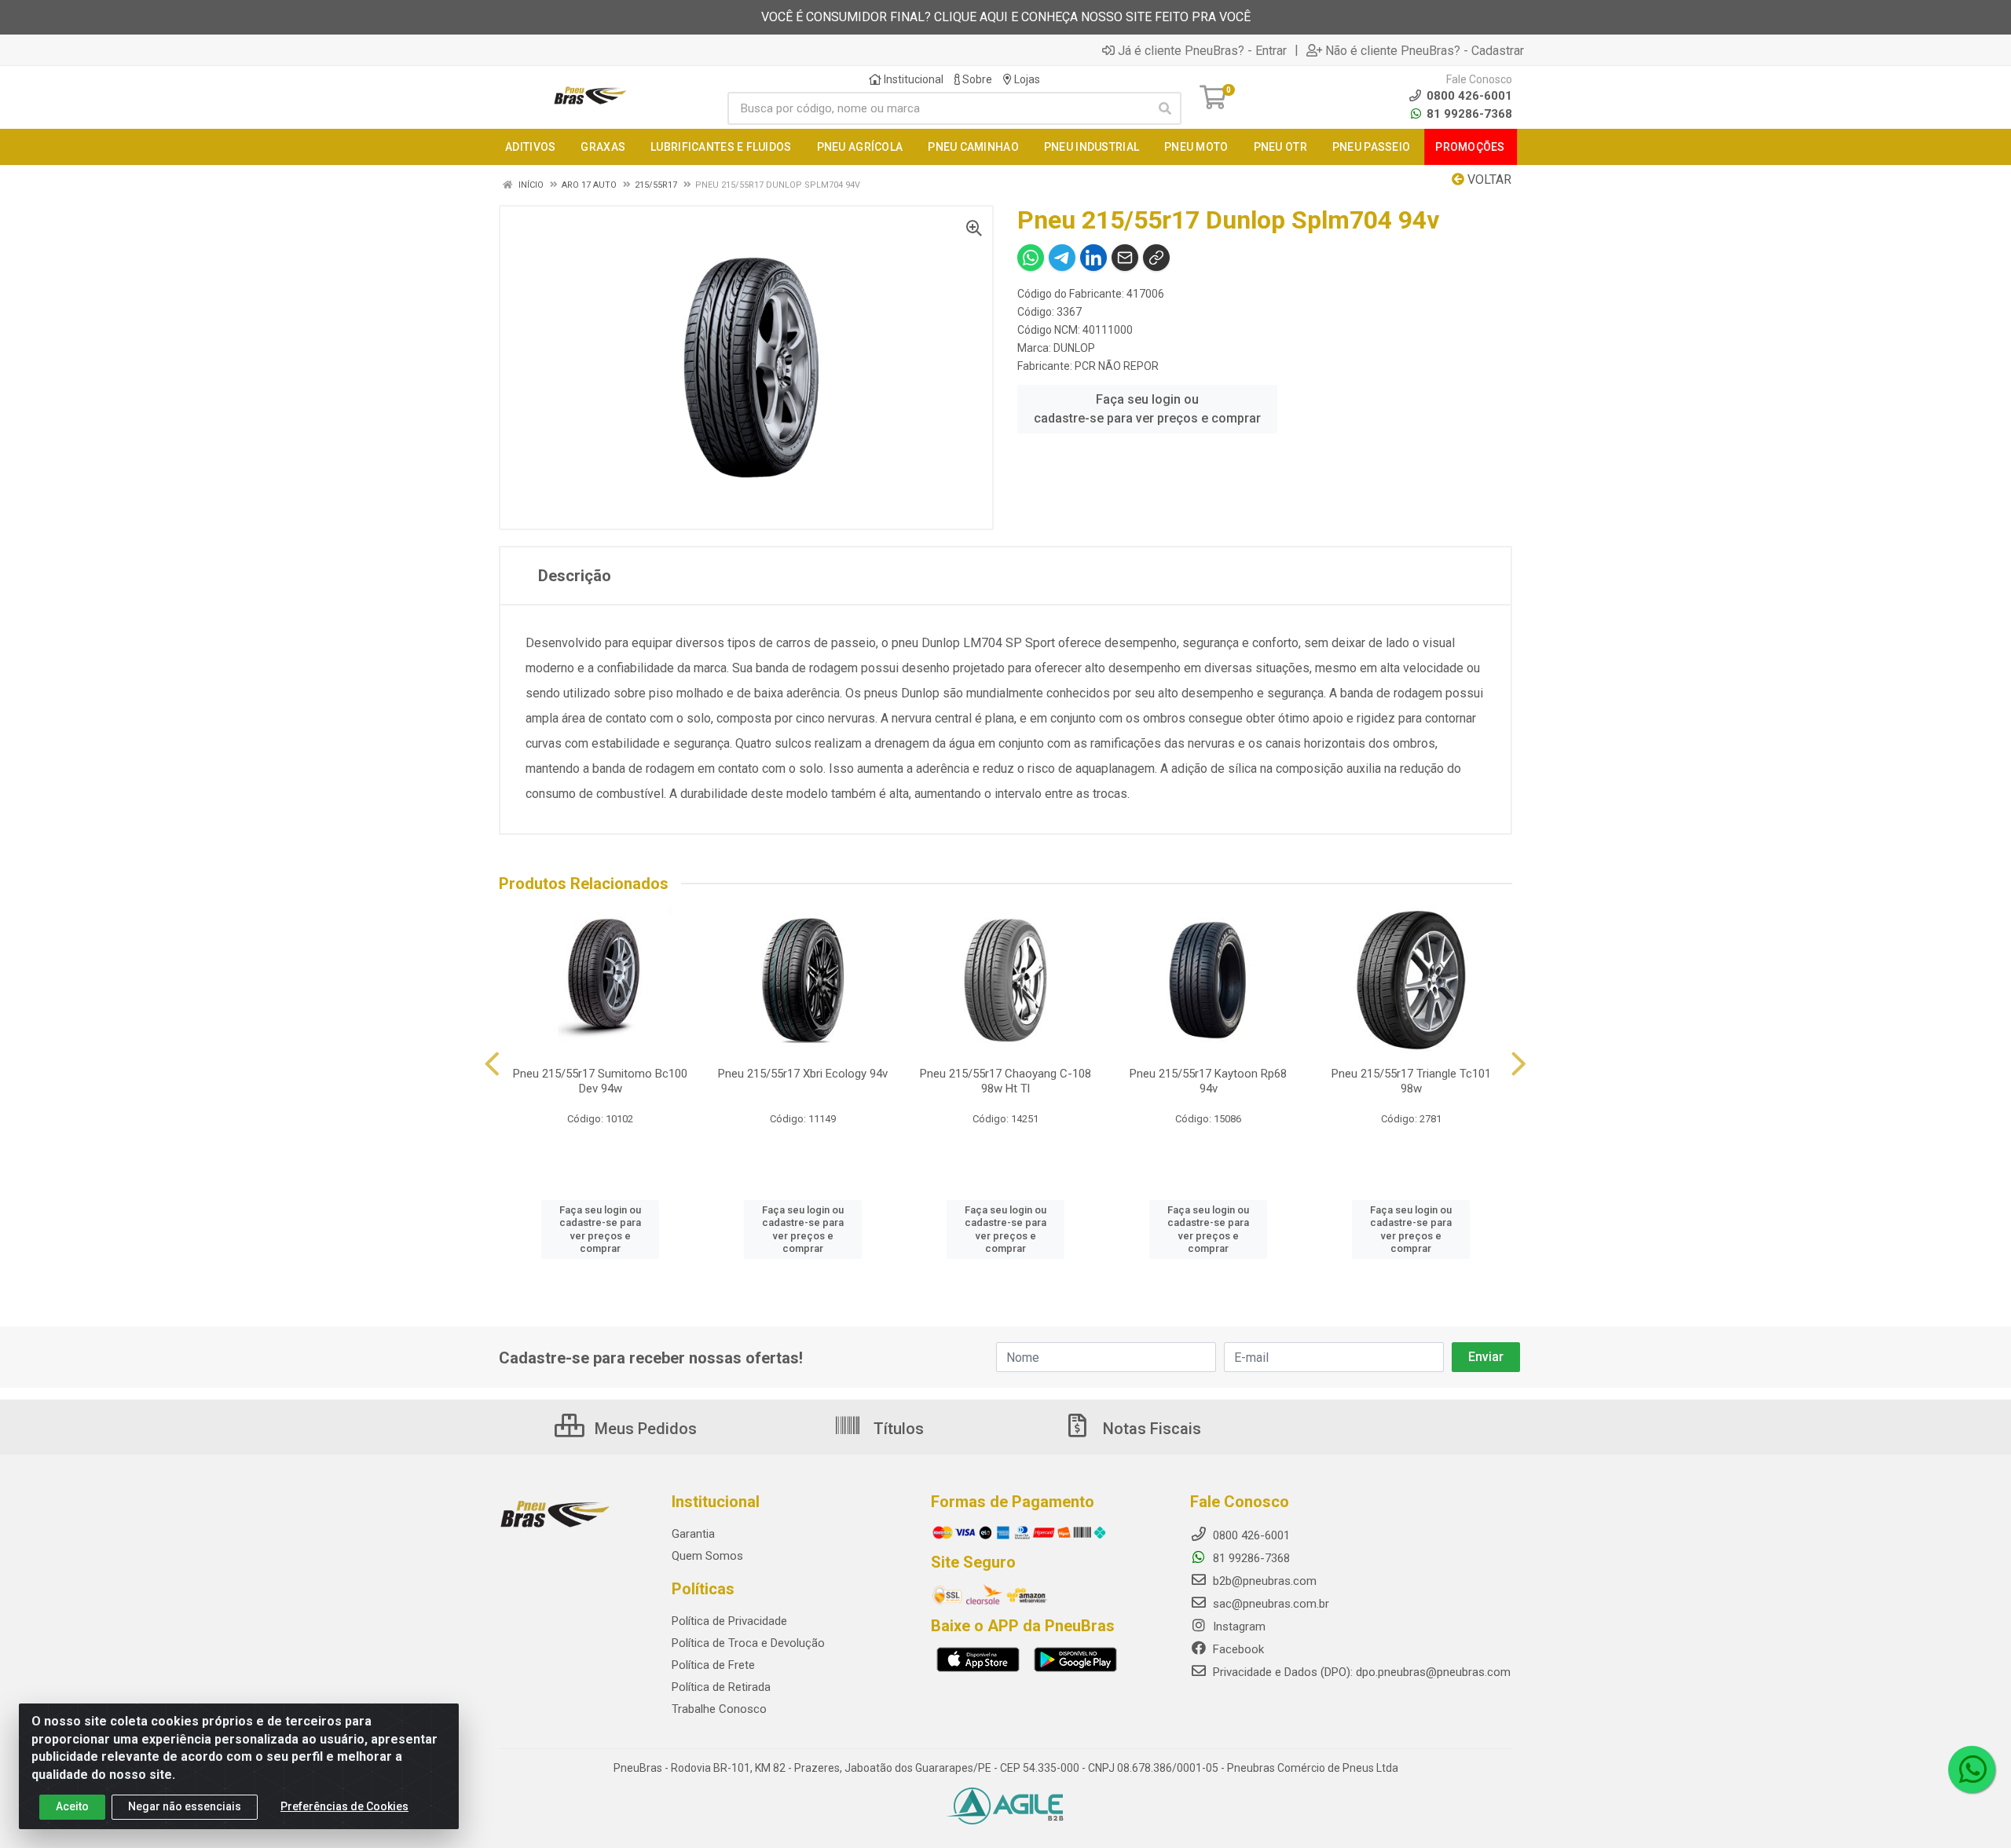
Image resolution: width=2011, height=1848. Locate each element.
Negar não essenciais (185, 1806)
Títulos (897, 1429)
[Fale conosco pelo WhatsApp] (1972, 1769)
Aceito (72, 1806)
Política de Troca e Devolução (748, 1643)
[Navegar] (492, 1064)
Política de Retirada (721, 1687)
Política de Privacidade (729, 1621)
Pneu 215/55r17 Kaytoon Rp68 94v (1208, 1081)
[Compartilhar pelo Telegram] (1062, 258)
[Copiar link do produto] (1156, 258)
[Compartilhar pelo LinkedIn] (1093, 258)
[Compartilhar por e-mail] (1125, 258)
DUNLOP (1074, 348)
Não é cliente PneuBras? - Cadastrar (1425, 50)
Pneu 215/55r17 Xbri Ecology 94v (803, 1074)
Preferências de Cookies (344, 1806)
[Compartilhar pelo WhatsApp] (1031, 258)
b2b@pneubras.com (1263, 1581)
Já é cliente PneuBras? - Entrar (1202, 50)
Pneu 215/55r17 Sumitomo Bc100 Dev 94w (600, 1081)
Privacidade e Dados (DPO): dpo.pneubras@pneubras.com (1360, 1672)
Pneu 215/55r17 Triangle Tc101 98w (1411, 1081)
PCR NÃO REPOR (1117, 366)
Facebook (1237, 1649)
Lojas (1026, 79)
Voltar (1488, 179)
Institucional (912, 79)
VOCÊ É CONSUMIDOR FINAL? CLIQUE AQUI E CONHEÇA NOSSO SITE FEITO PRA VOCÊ (1006, 17)
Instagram (1238, 1627)
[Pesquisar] (1165, 108)
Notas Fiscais (1150, 1429)
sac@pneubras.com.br (1269, 1604)
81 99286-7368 (1468, 114)
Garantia (693, 1534)
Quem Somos (707, 1556)
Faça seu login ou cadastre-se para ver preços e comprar (1147, 409)
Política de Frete (713, 1665)
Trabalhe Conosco (719, 1709)
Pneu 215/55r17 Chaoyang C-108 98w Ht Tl (1005, 1081)
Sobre (976, 79)
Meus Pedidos (644, 1429)
